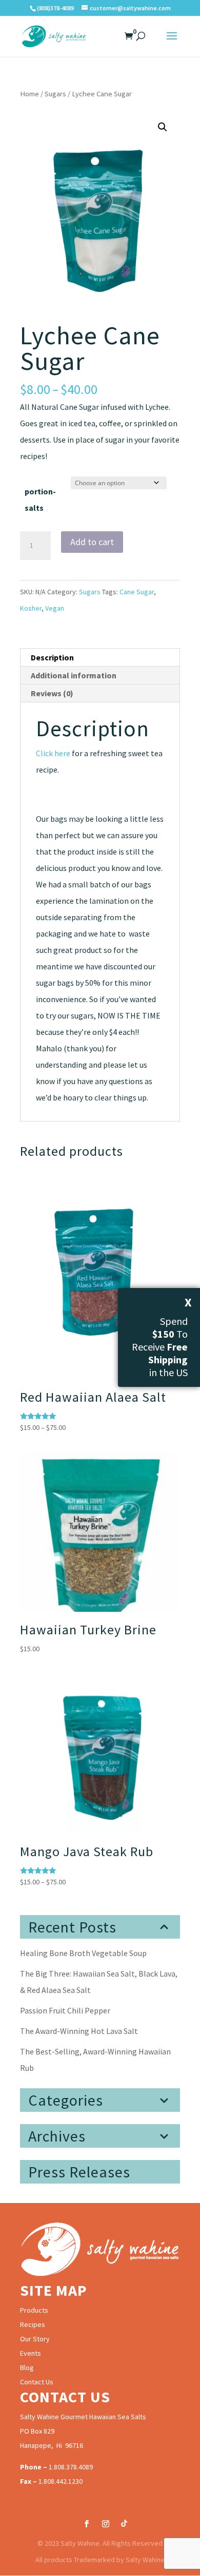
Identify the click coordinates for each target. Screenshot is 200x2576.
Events (31, 2353)
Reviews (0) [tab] (52, 693)
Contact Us (37, 2382)
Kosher (31, 608)
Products (34, 2310)
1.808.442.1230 (61, 2481)
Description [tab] (52, 657)
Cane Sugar (137, 592)
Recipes (33, 2324)
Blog (27, 2367)
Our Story (35, 2339)
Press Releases (79, 2172)
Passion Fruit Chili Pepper (65, 2010)
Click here (53, 753)
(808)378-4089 (55, 8)
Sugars (55, 94)
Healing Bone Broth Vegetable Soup (83, 1953)
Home (29, 94)
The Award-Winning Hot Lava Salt (79, 2031)
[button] (163, 127)
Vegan (55, 608)
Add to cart (92, 542)
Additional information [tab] (74, 675)
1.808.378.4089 (71, 2467)
